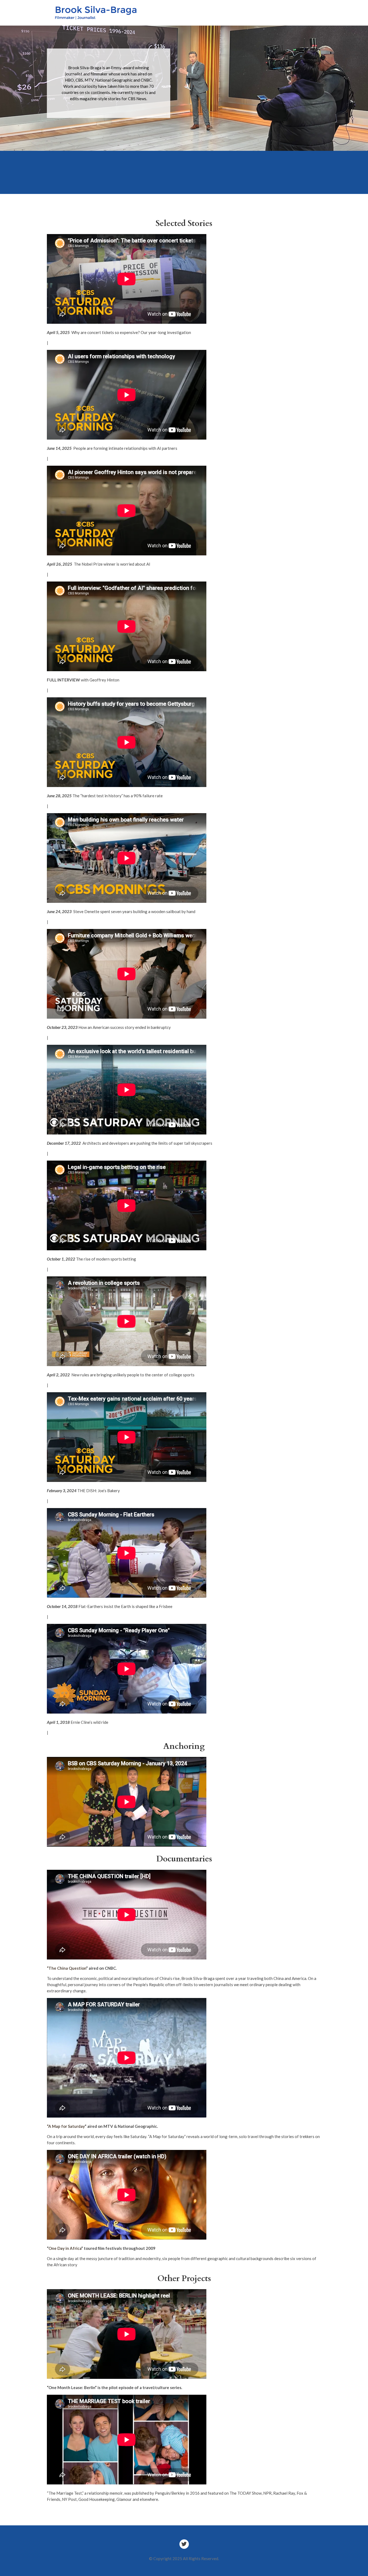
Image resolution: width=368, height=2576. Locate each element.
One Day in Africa (65, 2248)
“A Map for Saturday (66, 2126)
